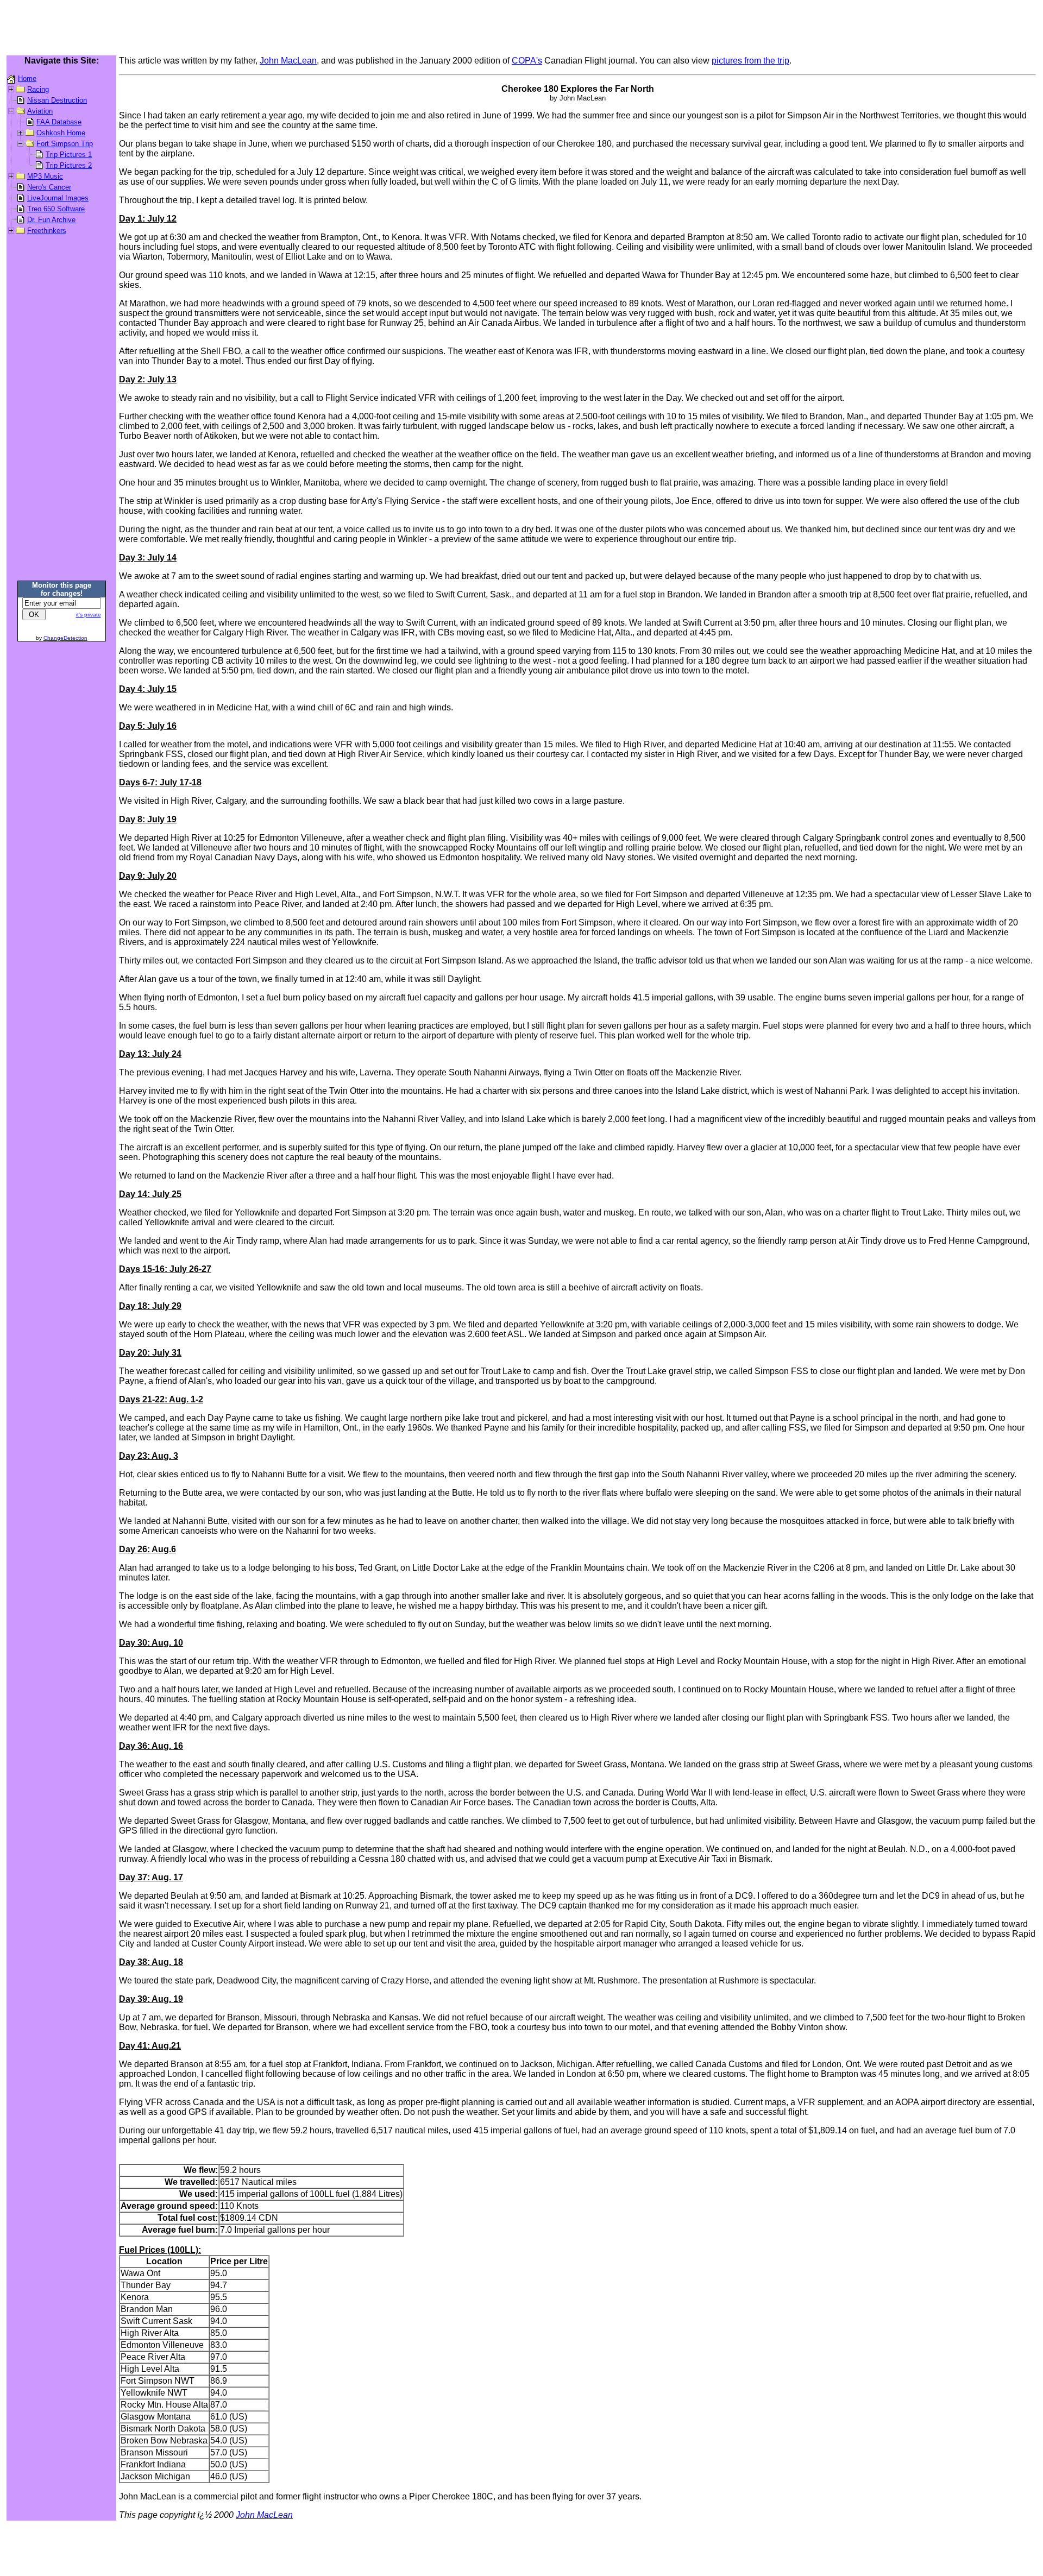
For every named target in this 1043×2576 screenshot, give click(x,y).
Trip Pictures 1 (69, 155)
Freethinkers (47, 231)
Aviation (40, 111)
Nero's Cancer (49, 187)
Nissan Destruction (57, 100)
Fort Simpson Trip (65, 144)
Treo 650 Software (56, 209)
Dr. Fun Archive (51, 220)
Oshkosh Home (61, 133)
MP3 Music (45, 176)
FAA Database (59, 122)
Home (27, 78)
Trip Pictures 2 (69, 165)
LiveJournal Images (58, 198)
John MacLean (288, 61)
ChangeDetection (65, 638)
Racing (38, 89)
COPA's (527, 61)
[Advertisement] (521, 29)
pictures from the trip (750, 61)
